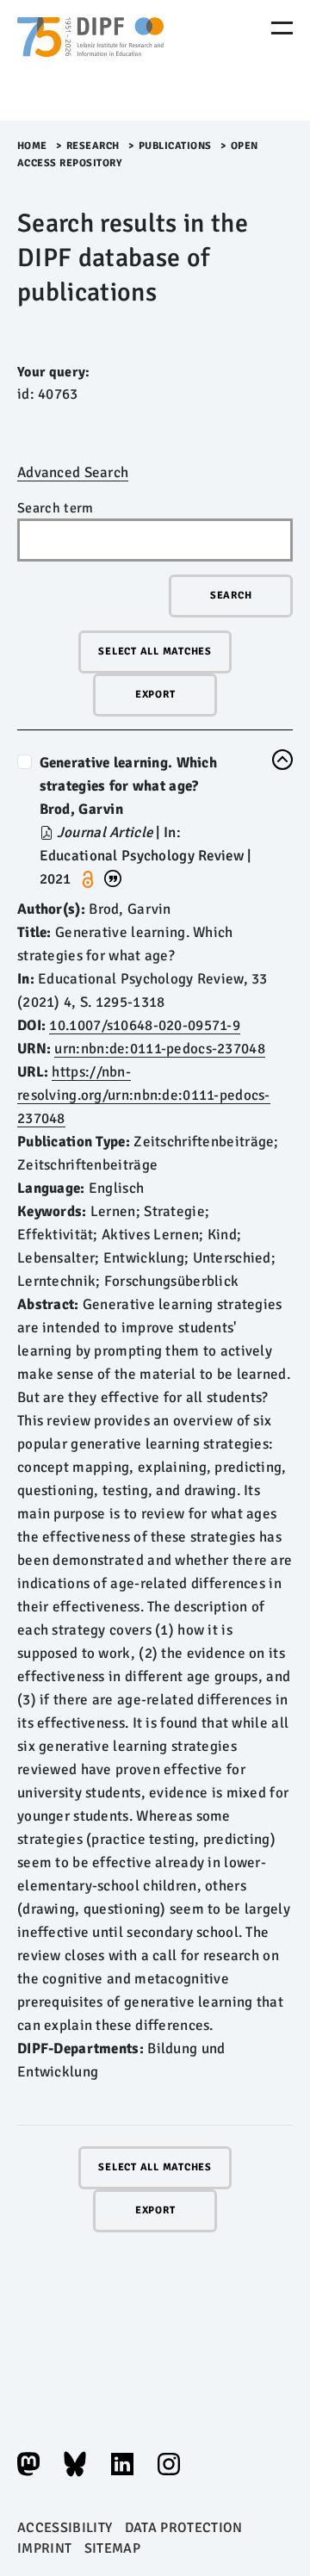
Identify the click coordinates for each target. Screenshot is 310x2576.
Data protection (184, 2528)
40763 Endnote (113, 877)
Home (32, 146)
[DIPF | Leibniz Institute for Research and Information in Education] (90, 60)
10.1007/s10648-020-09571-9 (145, 1025)
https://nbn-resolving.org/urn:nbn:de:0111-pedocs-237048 (144, 1095)
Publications (175, 146)
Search (231, 596)
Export (155, 695)
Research (93, 146)
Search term (56, 508)
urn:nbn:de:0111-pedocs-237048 (159, 1049)
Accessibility (65, 2528)
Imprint (44, 2548)
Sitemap (112, 2548)
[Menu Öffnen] (282, 28)
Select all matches (155, 652)
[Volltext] (48, 832)
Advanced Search (73, 472)
